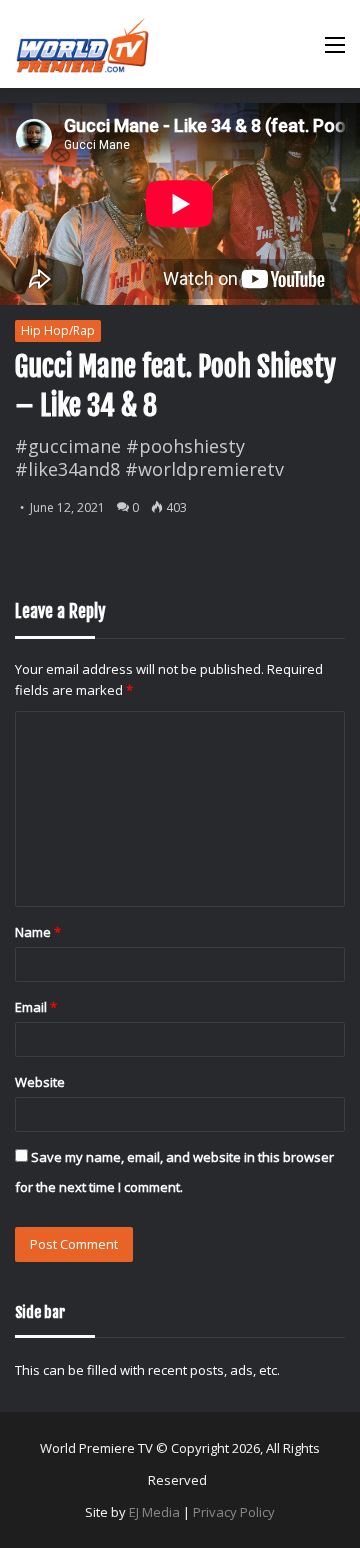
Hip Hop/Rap (58, 330)
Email (36, 1007)
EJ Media (154, 1512)
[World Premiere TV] (82, 44)
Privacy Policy (234, 1512)
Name (38, 932)
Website (40, 1082)
